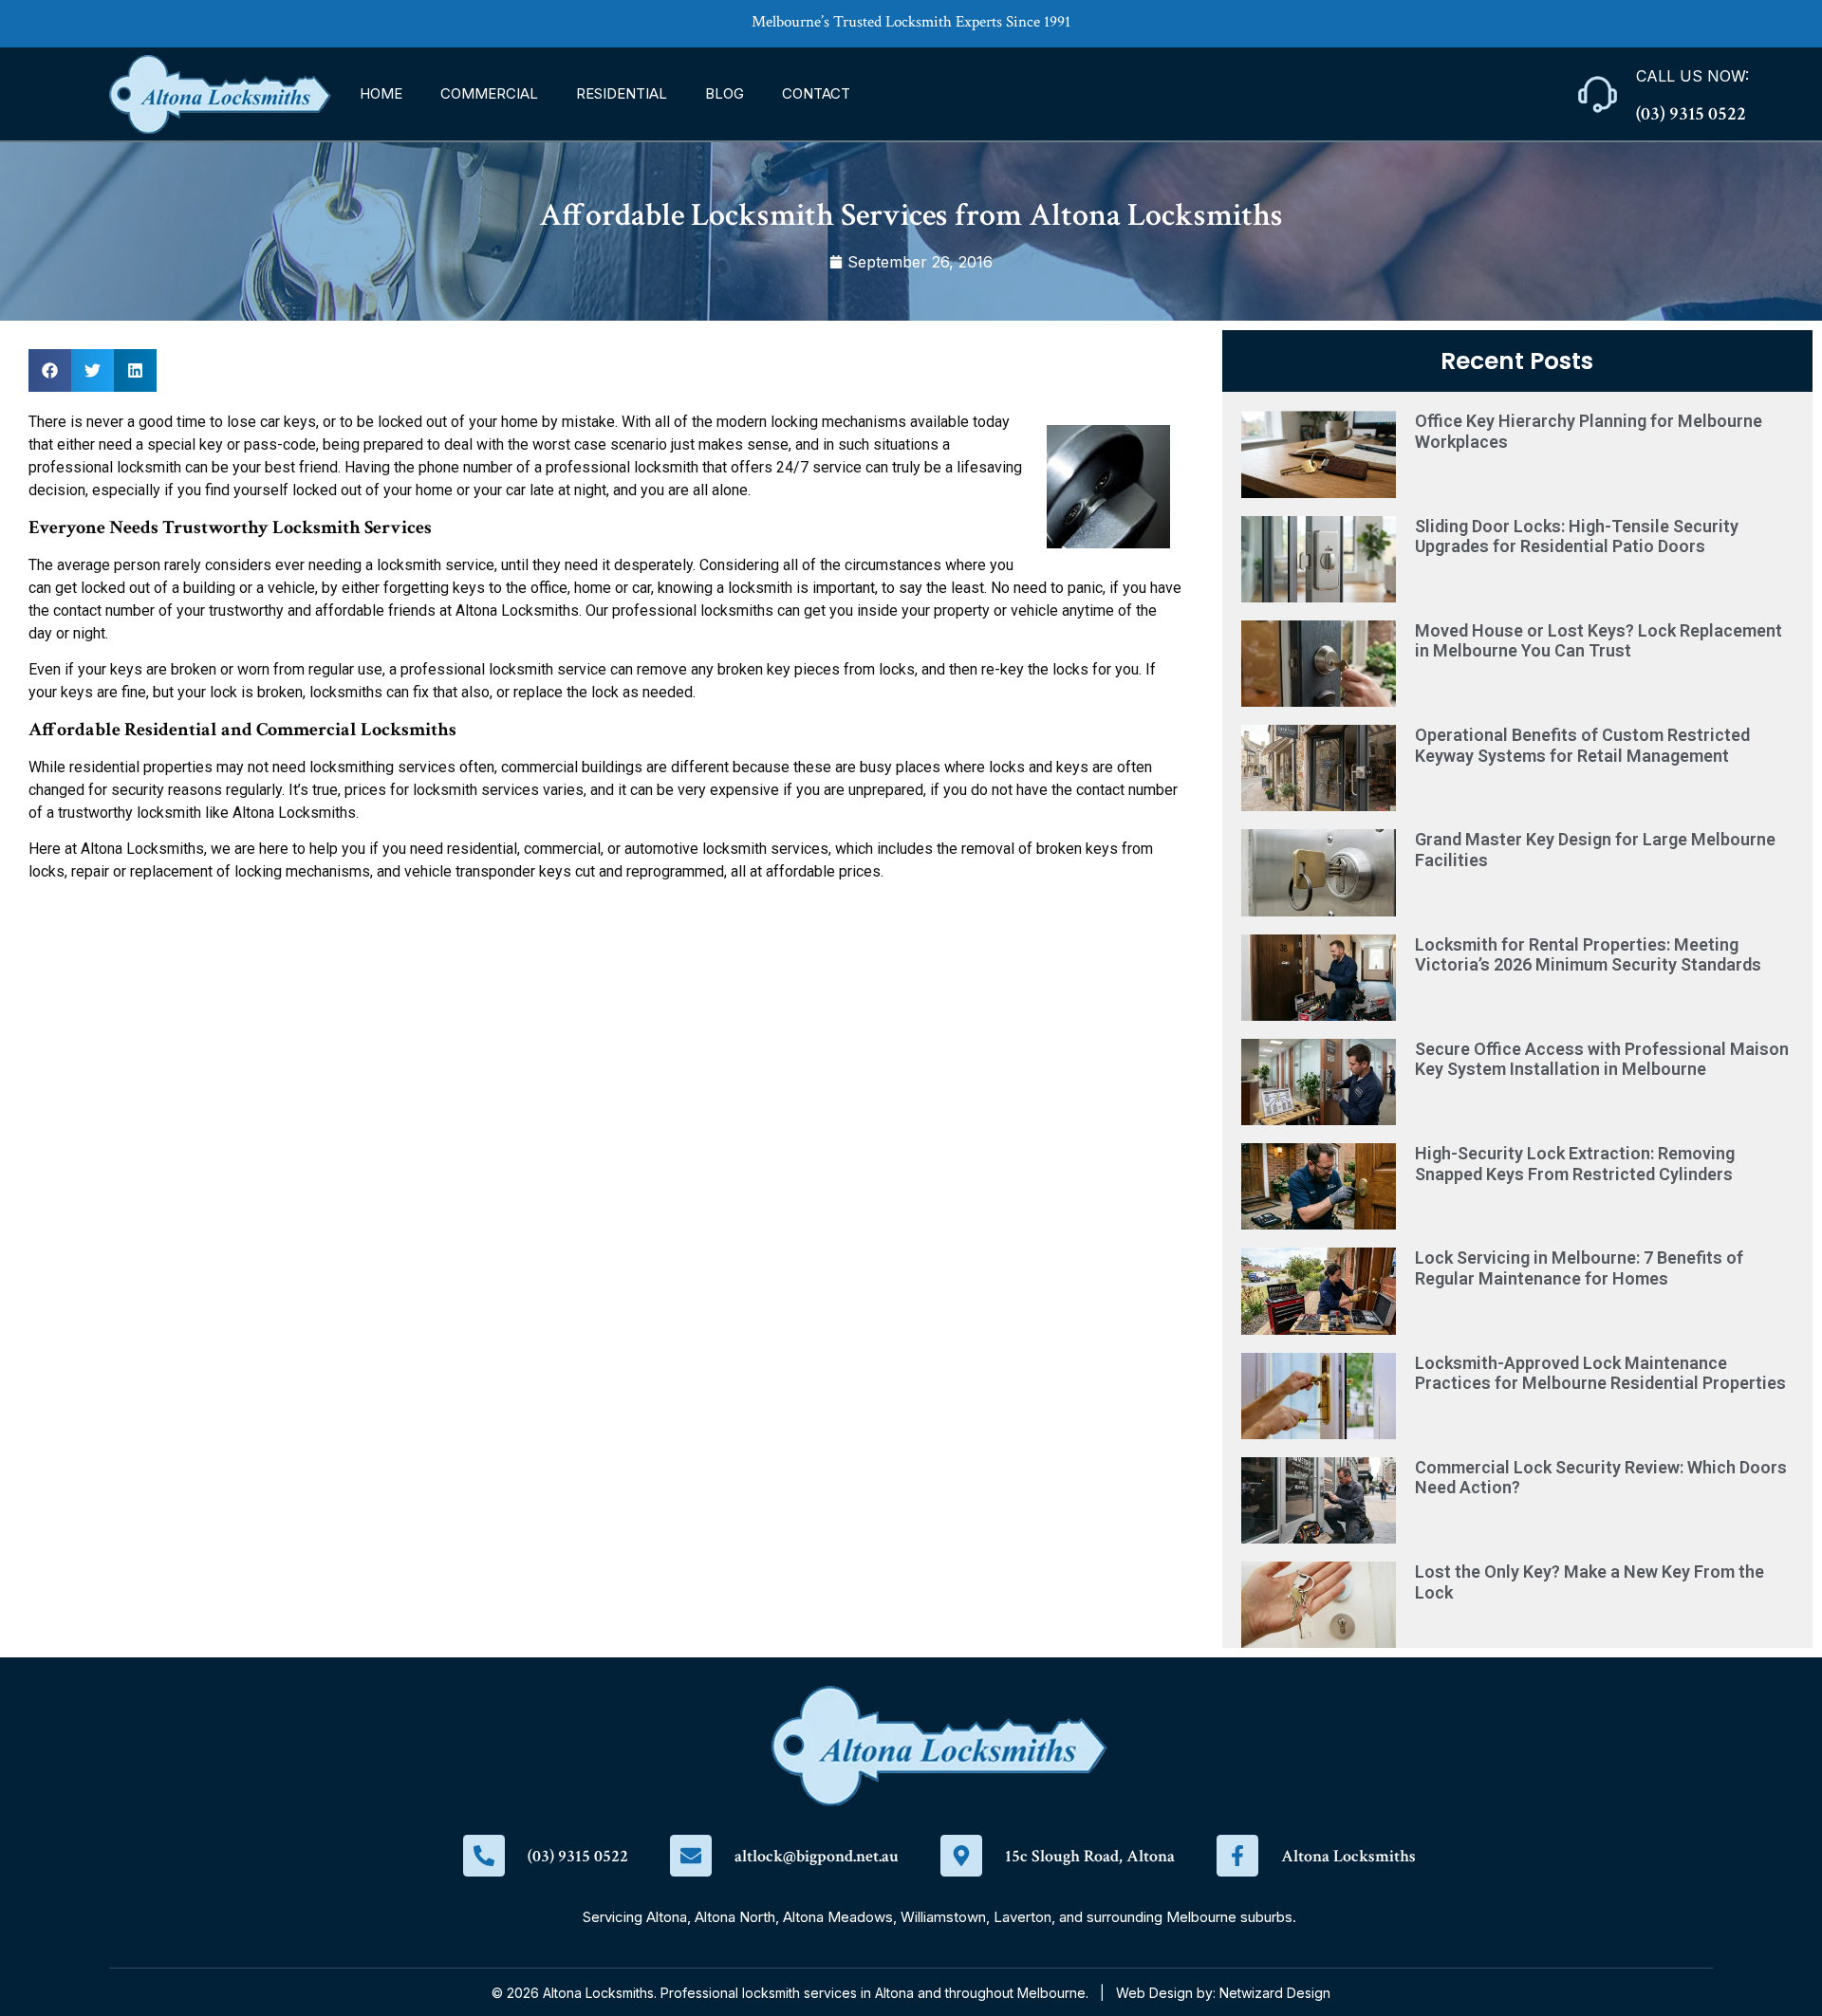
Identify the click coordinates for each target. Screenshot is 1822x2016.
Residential (622, 93)
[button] (50, 370)
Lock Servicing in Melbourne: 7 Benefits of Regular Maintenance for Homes (1579, 1268)
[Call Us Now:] (1598, 94)
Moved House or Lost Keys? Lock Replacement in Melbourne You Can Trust (1599, 641)
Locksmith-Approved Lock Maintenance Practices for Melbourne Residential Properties (1600, 1373)
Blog (725, 93)
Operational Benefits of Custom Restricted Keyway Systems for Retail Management (1582, 745)
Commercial (489, 93)
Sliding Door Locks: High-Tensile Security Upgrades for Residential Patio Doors (1577, 536)
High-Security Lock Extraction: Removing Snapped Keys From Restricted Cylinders (1575, 1164)
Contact (816, 93)
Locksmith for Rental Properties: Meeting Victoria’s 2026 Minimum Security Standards (1588, 955)
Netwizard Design (1275, 1993)
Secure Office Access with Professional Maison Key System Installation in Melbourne (1602, 1059)
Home (381, 93)
